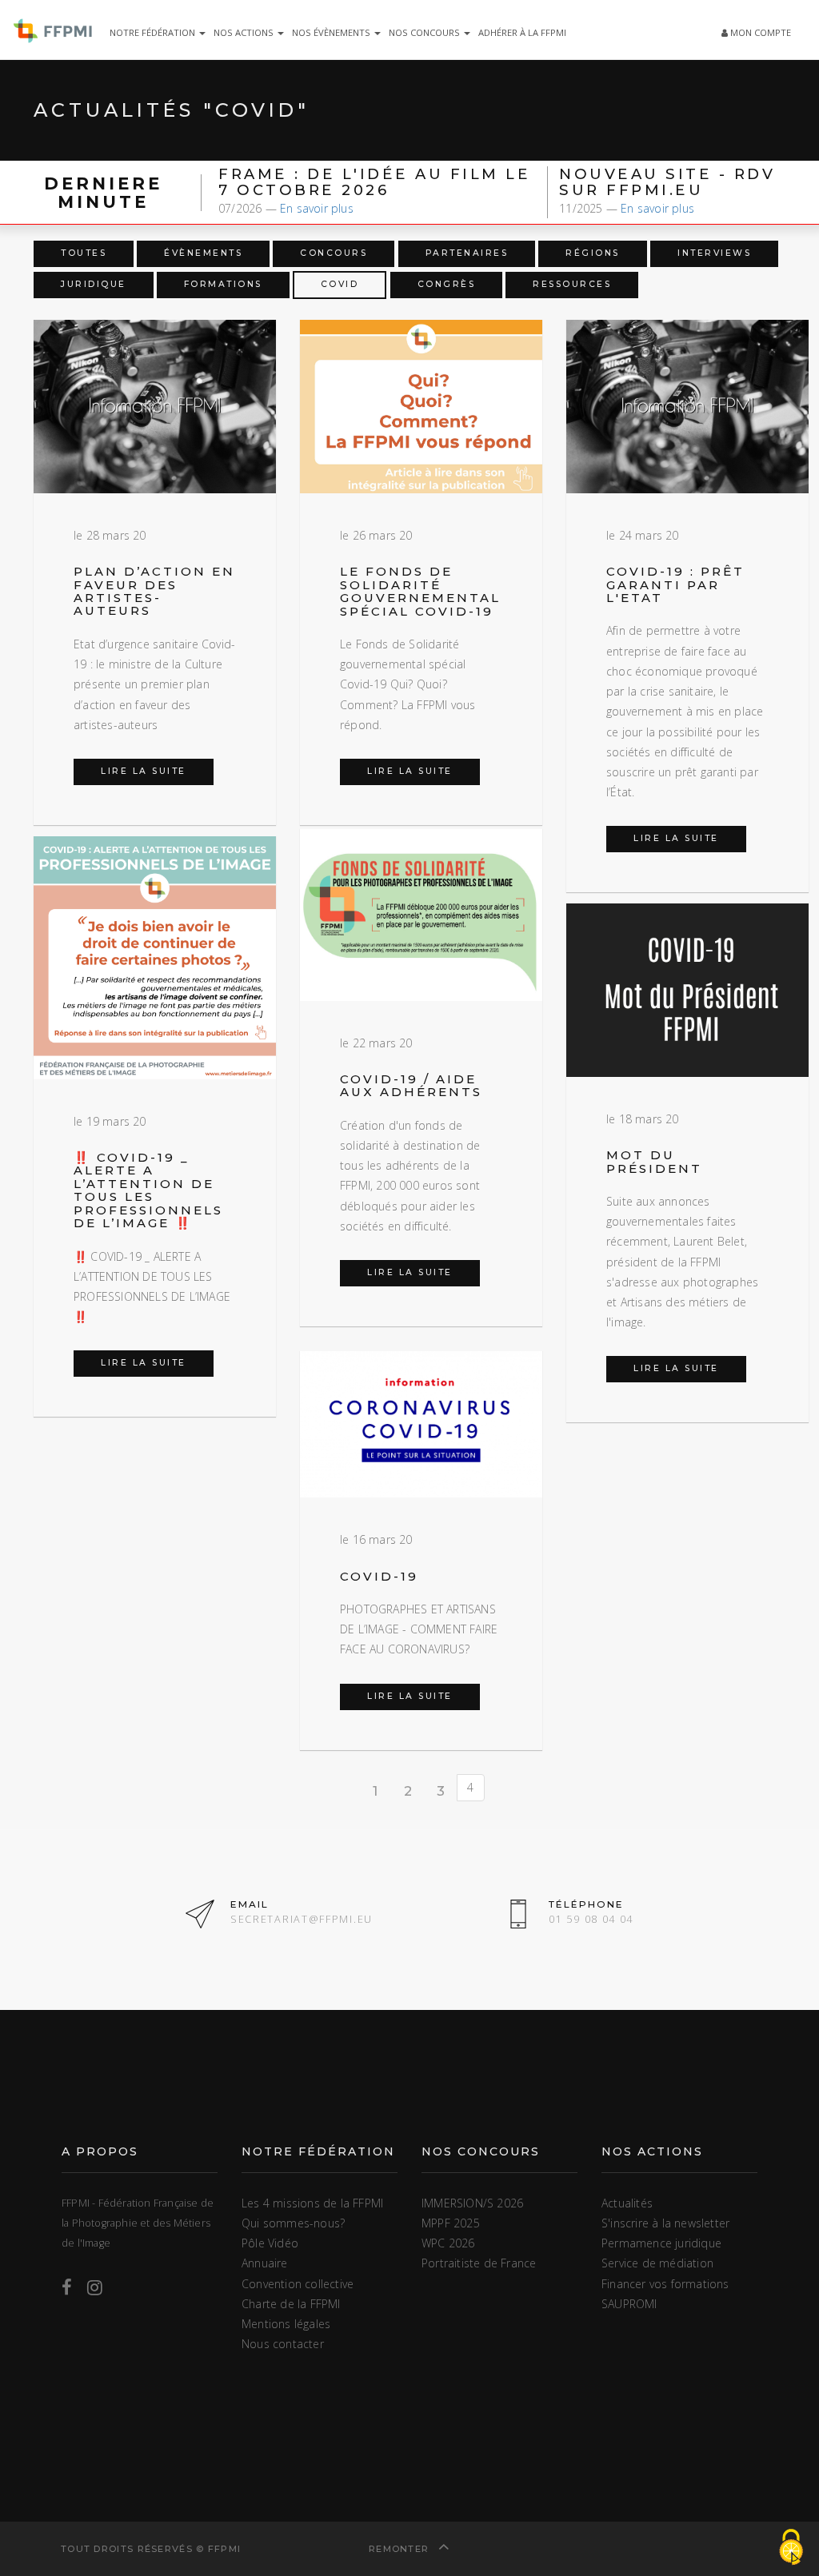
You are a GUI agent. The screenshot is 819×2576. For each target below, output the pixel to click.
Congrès (447, 284)
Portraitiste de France (479, 2263)
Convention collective (298, 2284)
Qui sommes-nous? (293, 2223)
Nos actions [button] (245, 32)
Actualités (627, 2203)
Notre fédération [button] (154, 32)
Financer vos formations (665, 2284)
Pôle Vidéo (270, 2243)
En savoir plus (317, 208)
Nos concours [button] (425, 32)
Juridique (94, 284)
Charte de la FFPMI (291, 2304)
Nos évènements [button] (332, 32)
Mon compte (759, 32)
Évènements (203, 253)
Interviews (714, 253)
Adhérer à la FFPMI (522, 32)
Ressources (572, 284)
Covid (340, 284)
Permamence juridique (661, 2243)
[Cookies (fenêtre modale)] (791, 2548)
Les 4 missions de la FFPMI (312, 2203)
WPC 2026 (448, 2243)
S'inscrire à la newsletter (665, 2223)
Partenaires (467, 253)
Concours (334, 253)
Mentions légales (286, 2324)
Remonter (401, 2549)
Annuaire (265, 2263)
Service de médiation (657, 2263)
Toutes (84, 253)
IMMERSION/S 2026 (472, 2203)
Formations (223, 284)
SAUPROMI (629, 2304)
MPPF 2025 (451, 2223)
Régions (593, 253)
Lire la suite (144, 771)
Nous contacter (283, 2344)
